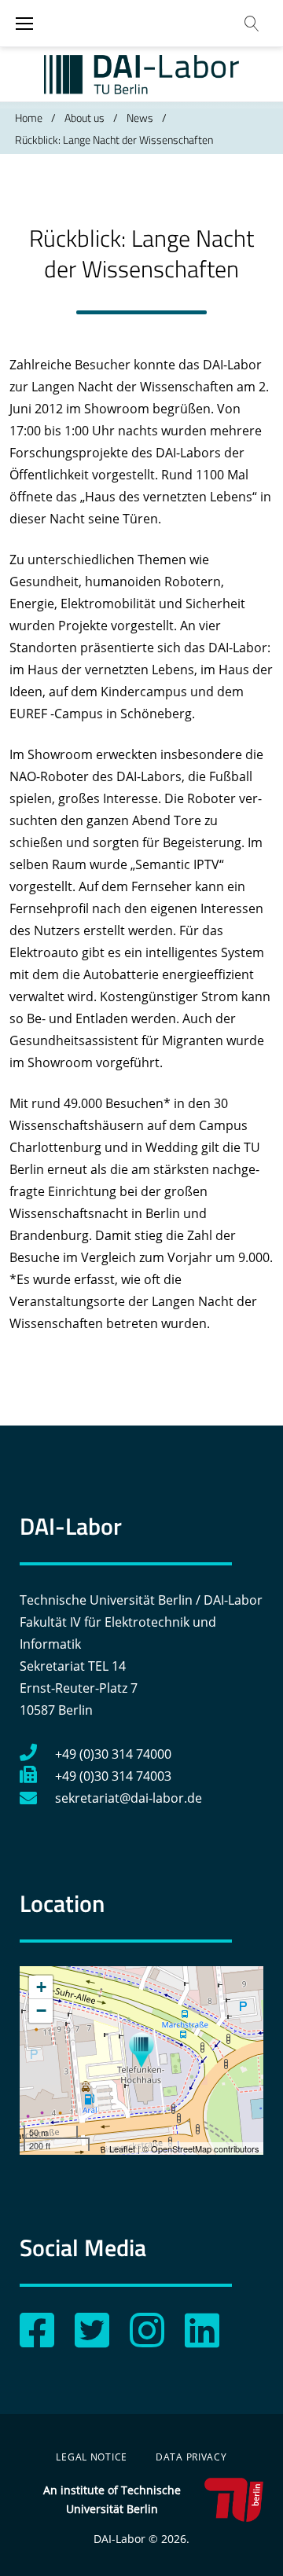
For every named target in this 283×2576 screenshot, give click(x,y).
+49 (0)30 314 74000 (113, 1754)
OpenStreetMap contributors (205, 2149)
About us (85, 117)
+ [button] (41, 1987)
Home (29, 117)
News (140, 117)
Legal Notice (92, 2457)
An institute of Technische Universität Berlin (112, 2499)
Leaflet (122, 2149)
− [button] (41, 2011)
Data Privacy (191, 2457)
